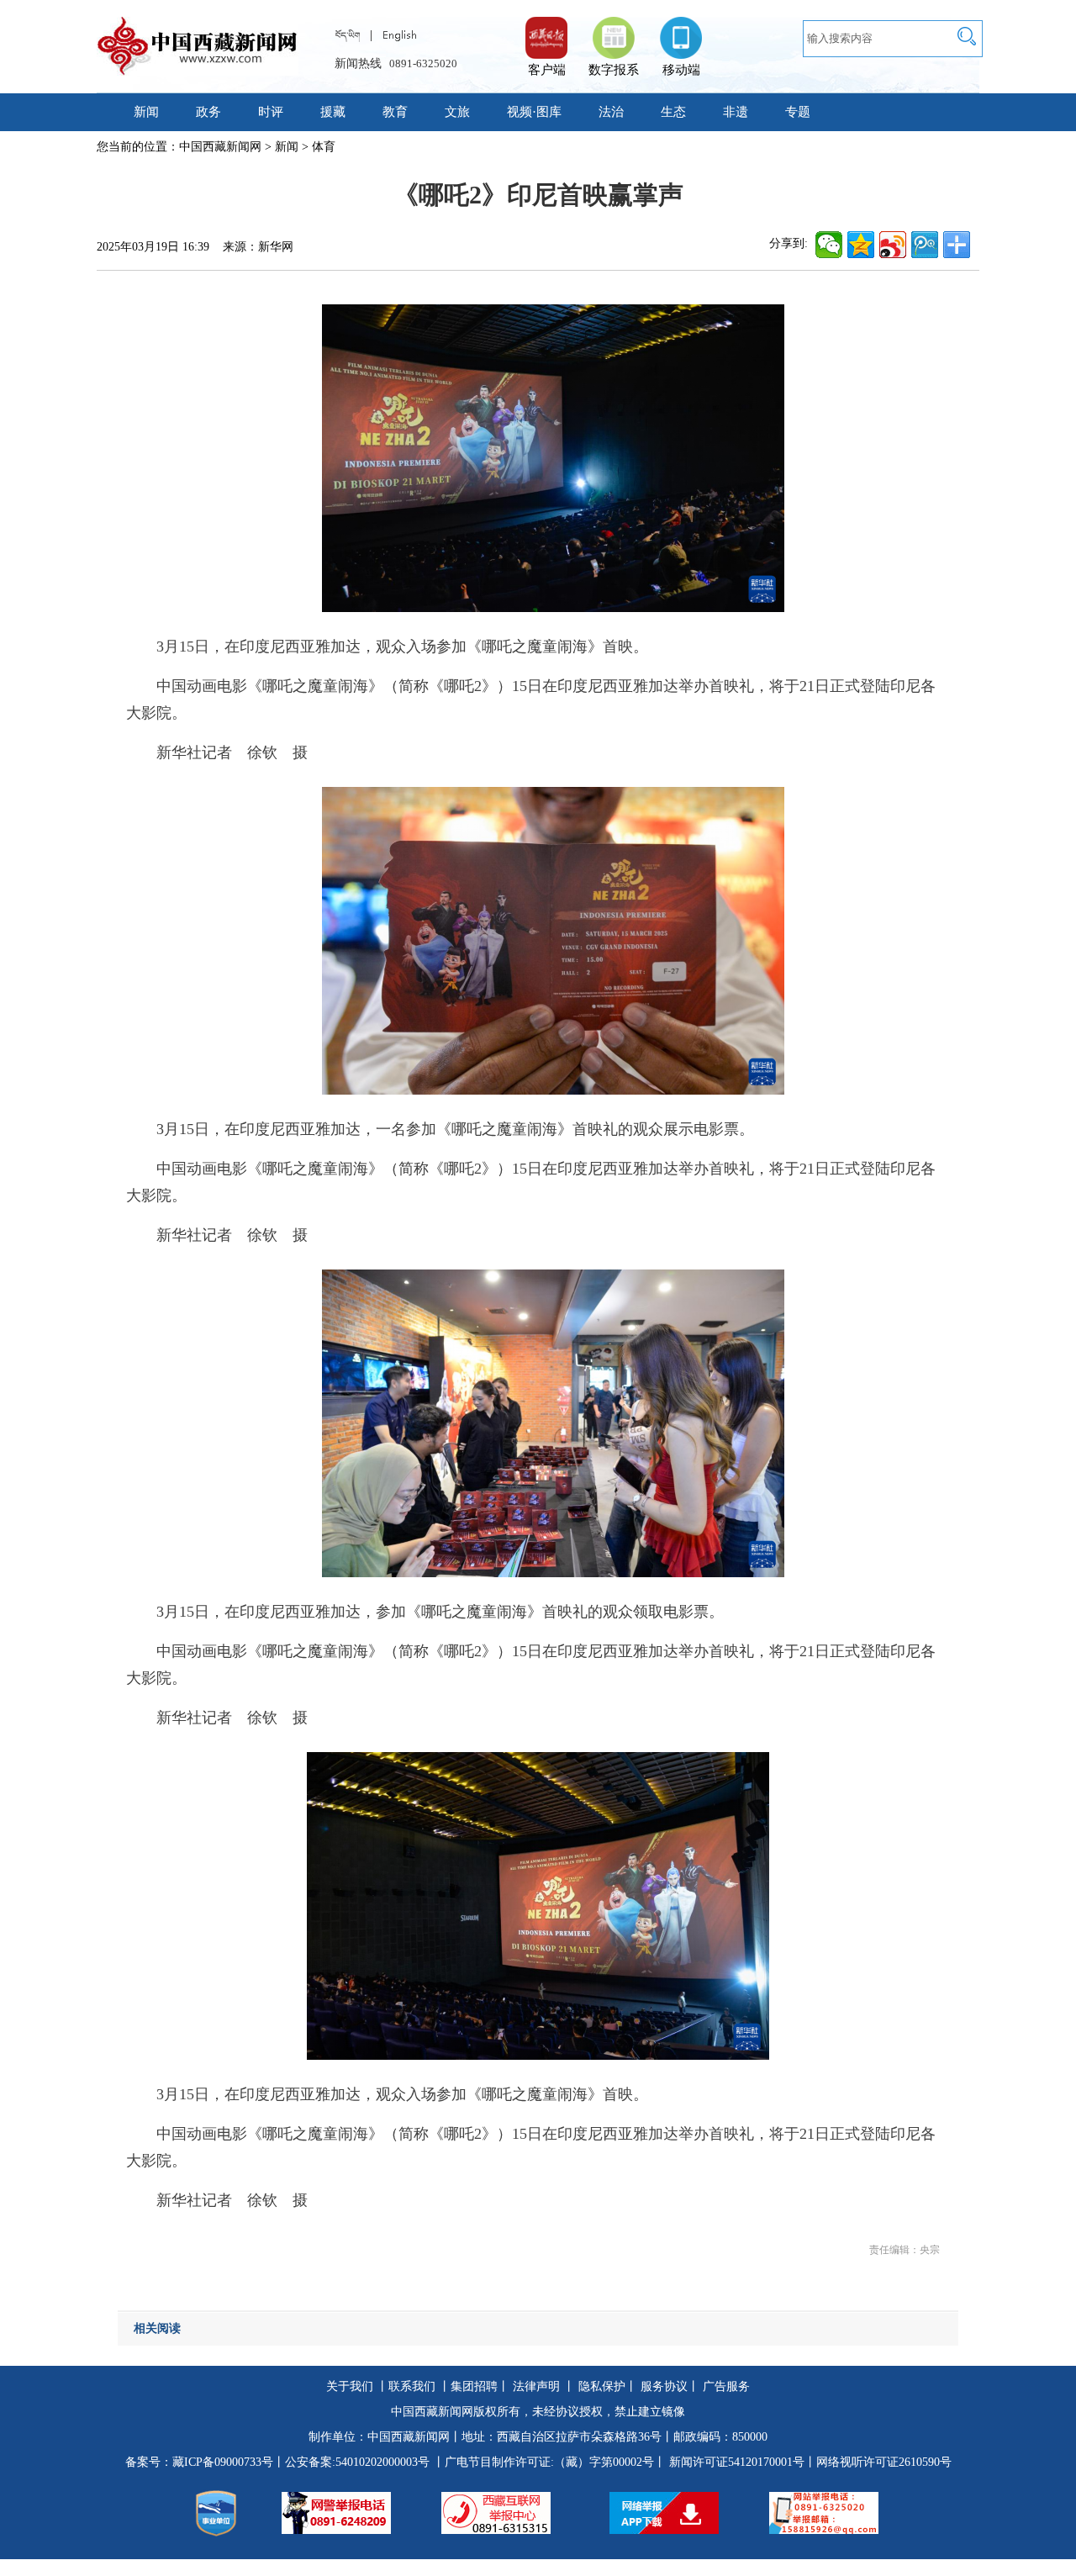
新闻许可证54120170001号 (737, 2462)
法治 (611, 112)
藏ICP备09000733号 (223, 2462)
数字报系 (614, 70)
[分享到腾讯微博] (925, 245)
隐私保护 (602, 2386)
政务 (208, 112)
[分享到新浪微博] (893, 245)
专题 (798, 112)
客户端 (546, 29)
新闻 (146, 112)
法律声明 (536, 2386)
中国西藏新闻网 (220, 147)
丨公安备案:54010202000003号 (351, 2462)
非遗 (736, 112)
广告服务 (726, 2386)
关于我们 (350, 2386)
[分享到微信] (829, 245)
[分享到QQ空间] (861, 245)
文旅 (457, 112)
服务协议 (664, 2386)
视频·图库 (534, 112)
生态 (673, 112)
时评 (271, 112)
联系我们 (412, 2386)
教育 (395, 112)
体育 (324, 147)
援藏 (333, 112)
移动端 (681, 70)
